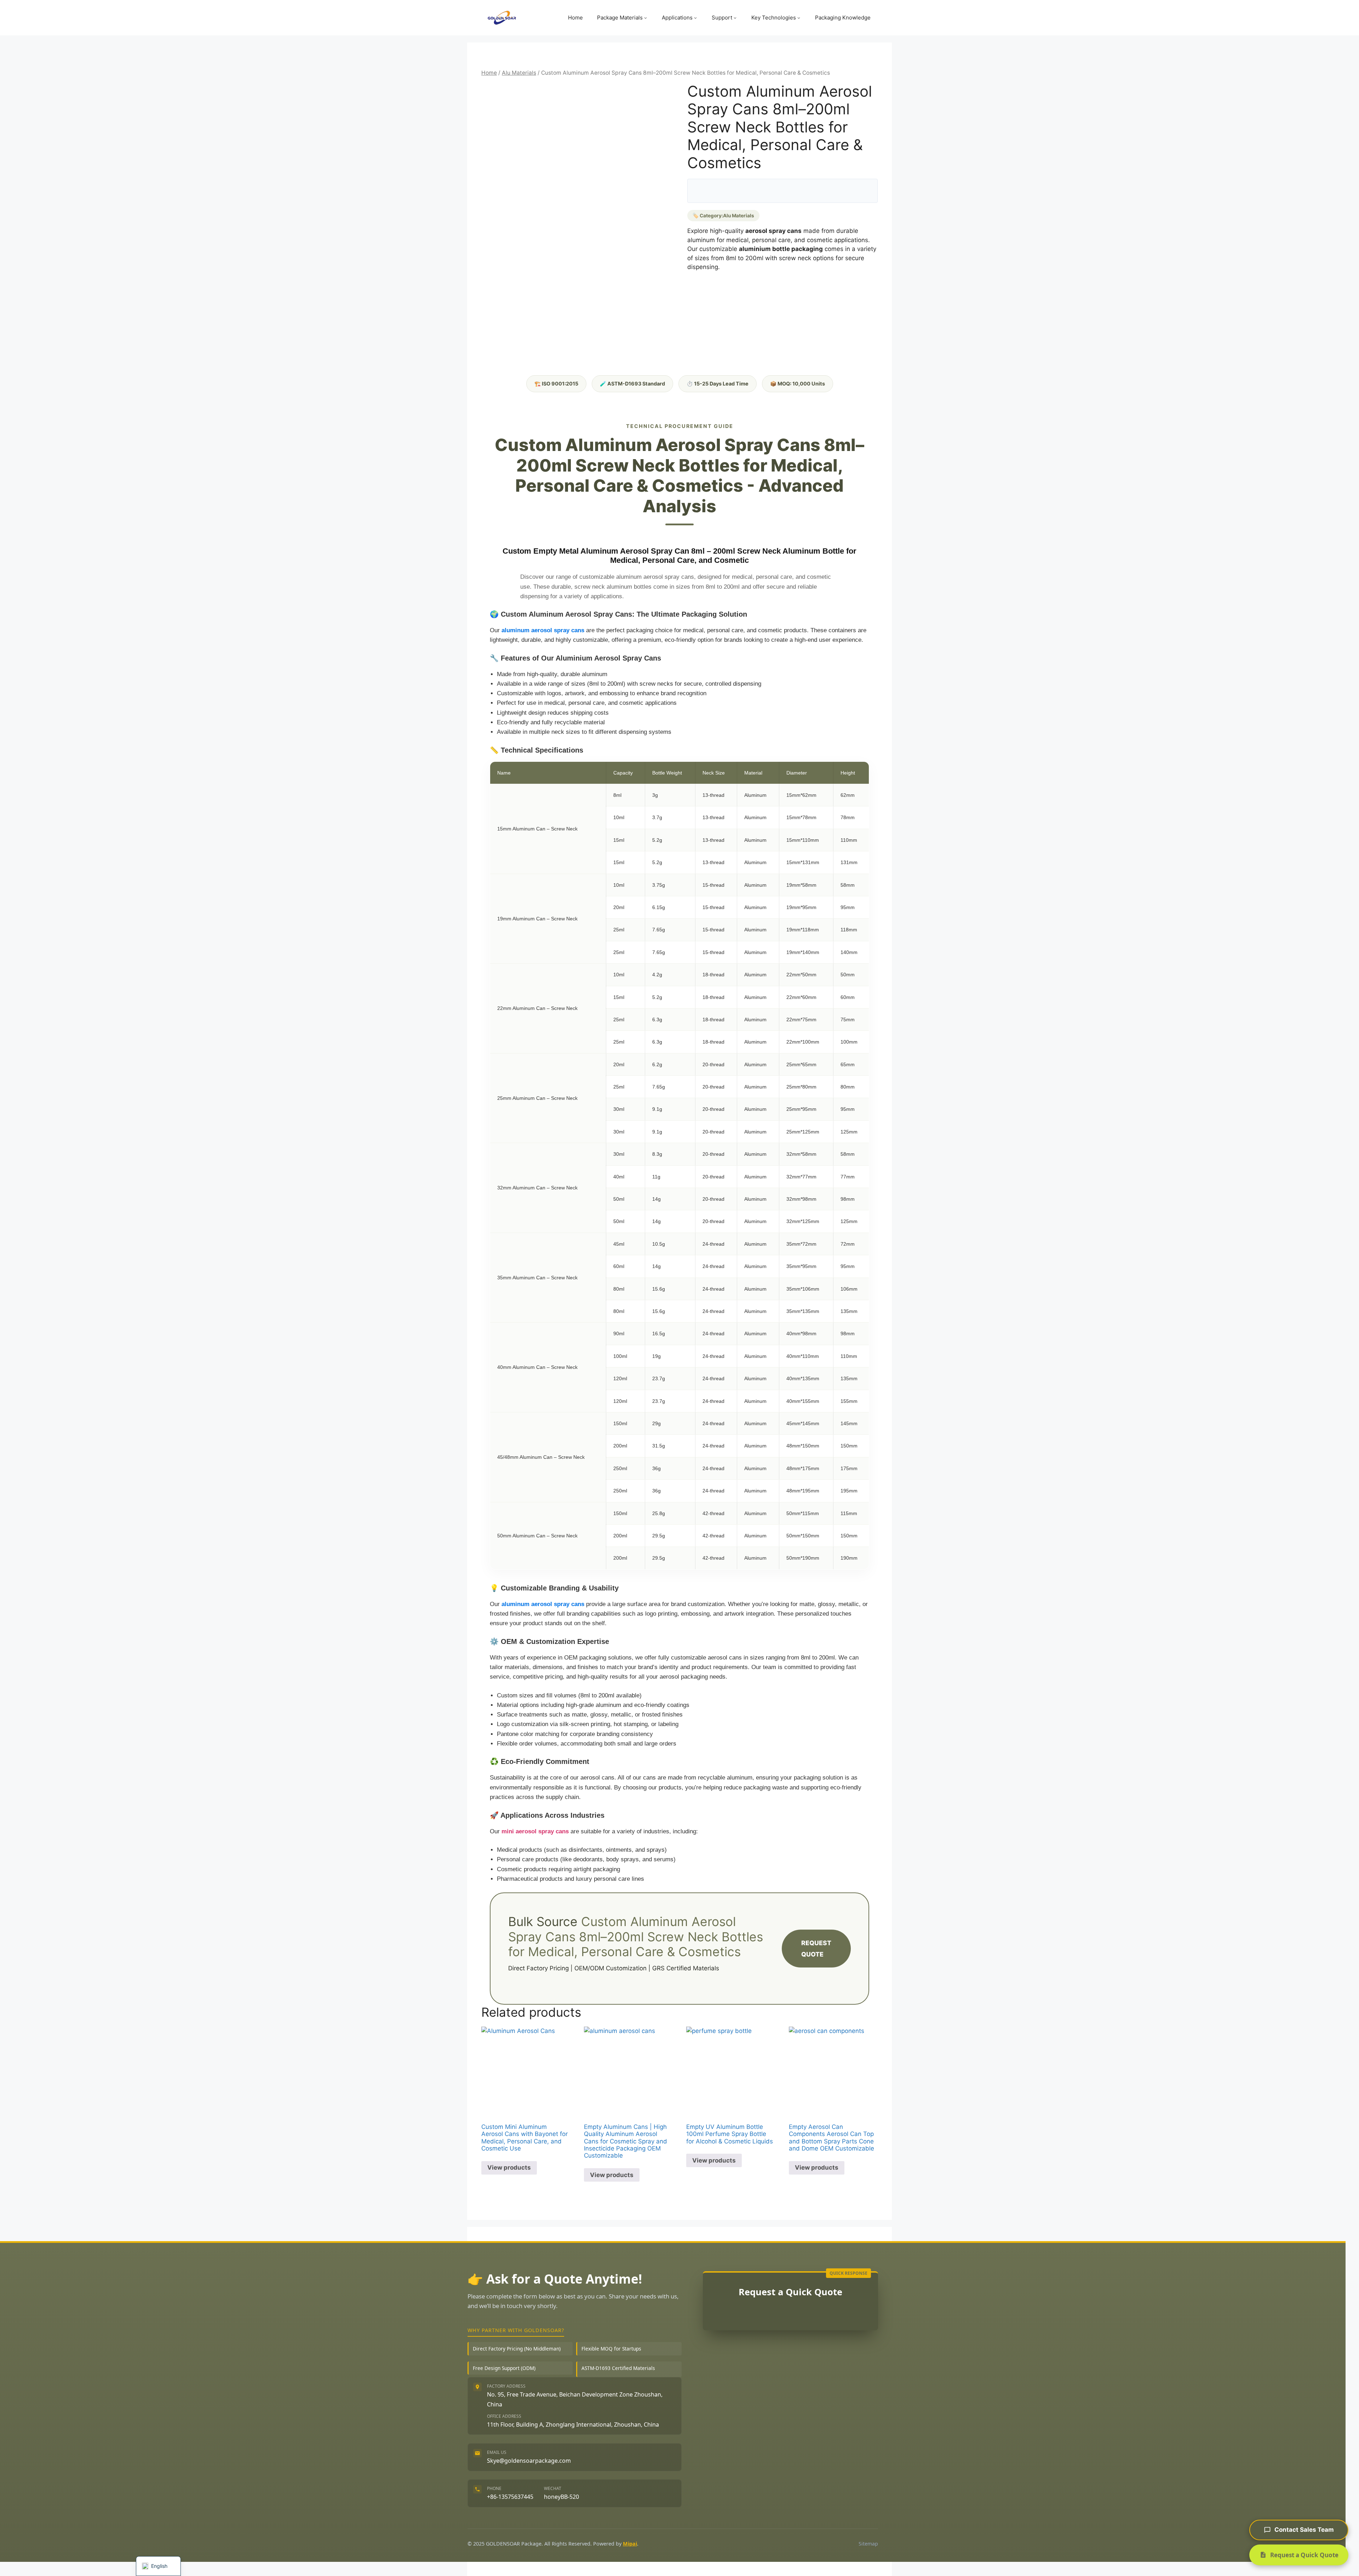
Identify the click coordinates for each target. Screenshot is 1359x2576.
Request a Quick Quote (1304, 2555)
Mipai (630, 2544)
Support (722, 18)
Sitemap (868, 2544)
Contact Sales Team (1304, 2530)
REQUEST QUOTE (816, 1949)
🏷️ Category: (723, 216)
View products (509, 2167)
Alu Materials (519, 73)
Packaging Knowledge (843, 18)
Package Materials (620, 18)
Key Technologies (774, 18)
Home (575, 18)
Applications (677, 18)
